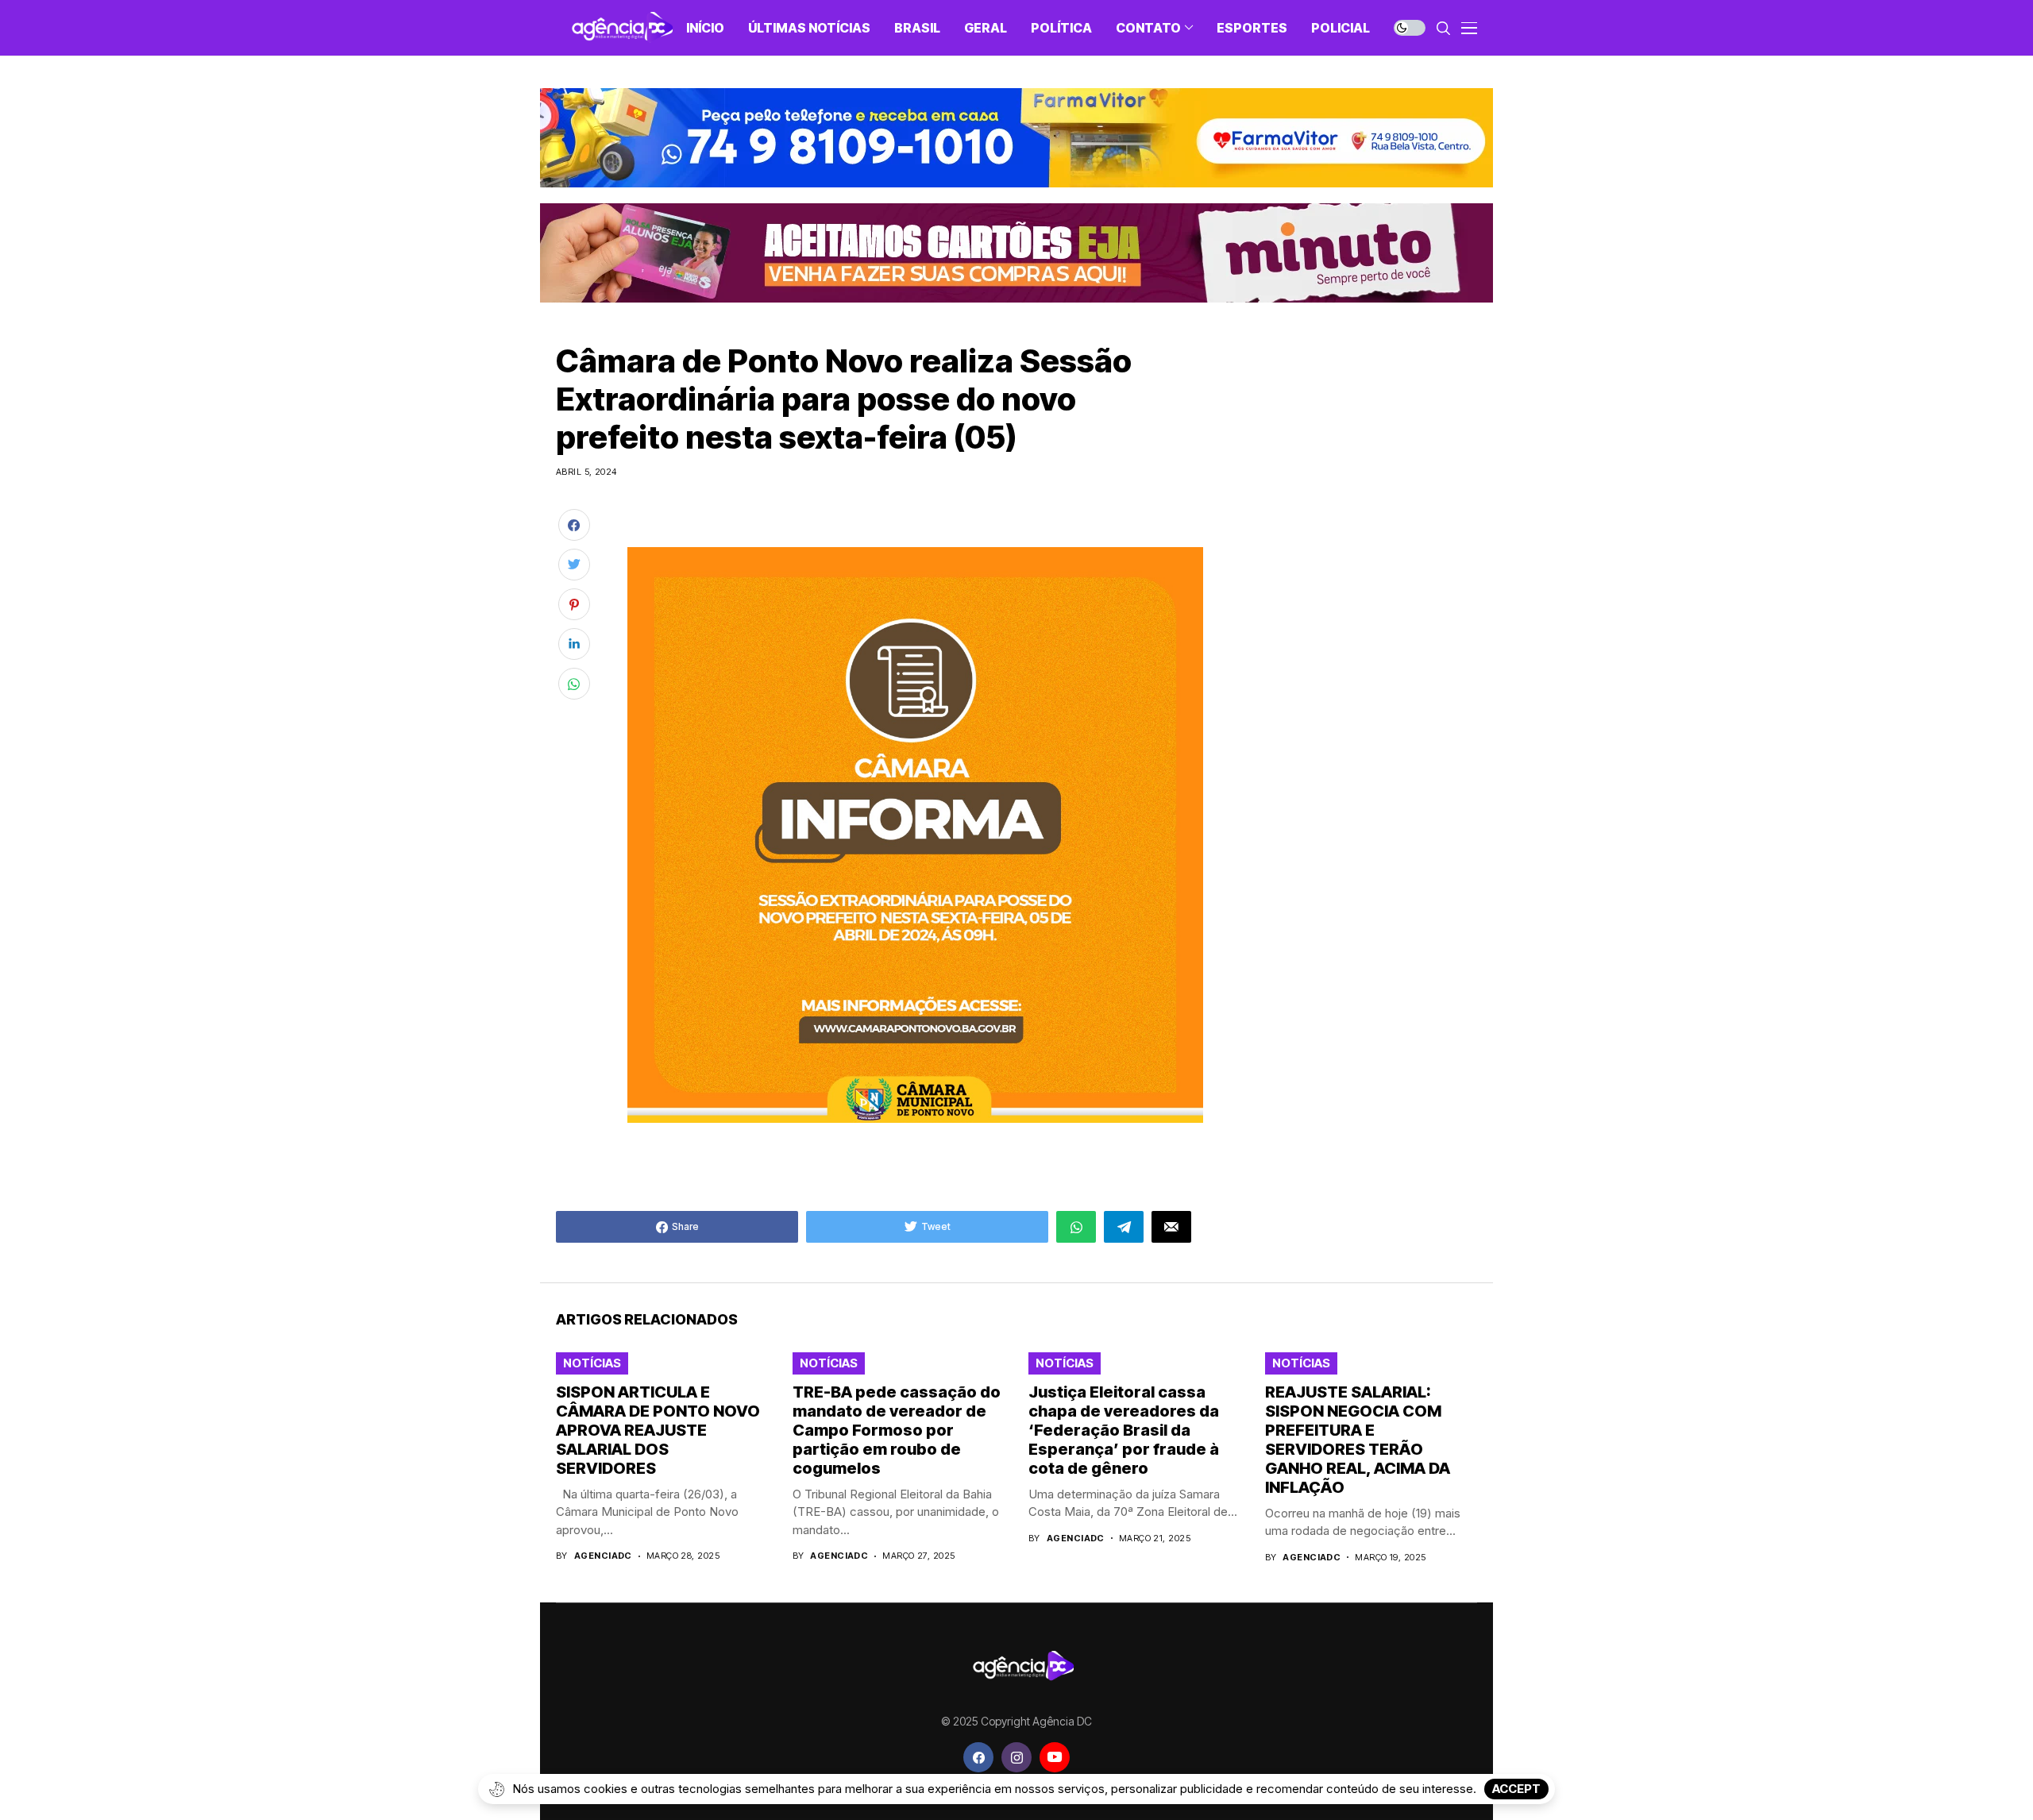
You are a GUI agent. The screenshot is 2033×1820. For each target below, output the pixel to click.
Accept (1516, 1789)
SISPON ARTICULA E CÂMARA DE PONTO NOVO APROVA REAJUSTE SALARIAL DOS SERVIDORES (658, 1430)
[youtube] (1055, 1757)
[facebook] (978, 1757)
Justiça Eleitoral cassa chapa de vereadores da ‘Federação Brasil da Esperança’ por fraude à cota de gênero (1124, 1430)
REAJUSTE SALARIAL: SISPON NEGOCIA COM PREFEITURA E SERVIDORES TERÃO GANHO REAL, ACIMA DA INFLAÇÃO (1358, 1440)
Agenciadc (603, 1556)
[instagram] (1016, 1757)
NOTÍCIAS (592, 1363)
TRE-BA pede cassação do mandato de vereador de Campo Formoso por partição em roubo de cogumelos (897, 1430)
